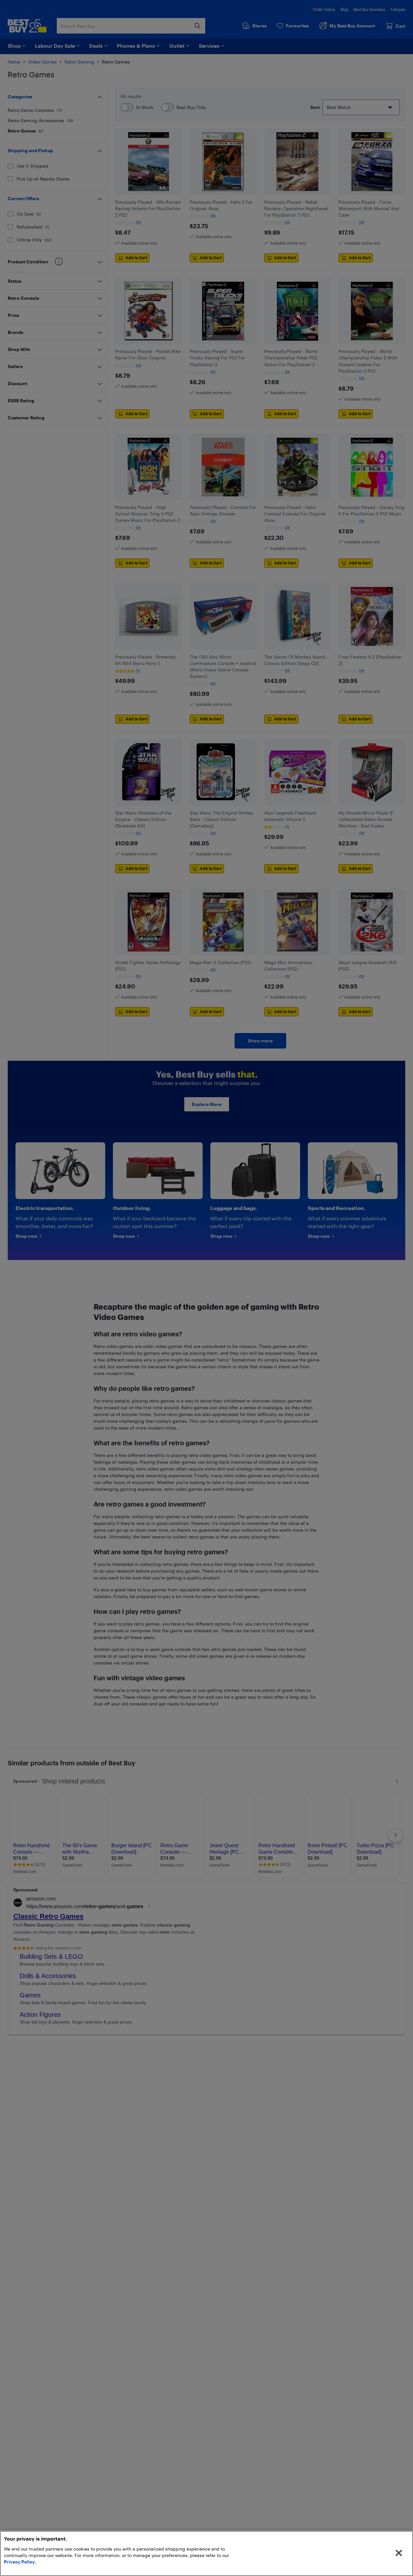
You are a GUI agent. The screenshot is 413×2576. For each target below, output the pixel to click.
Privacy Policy (19, 2562)
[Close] (399, 2553)
